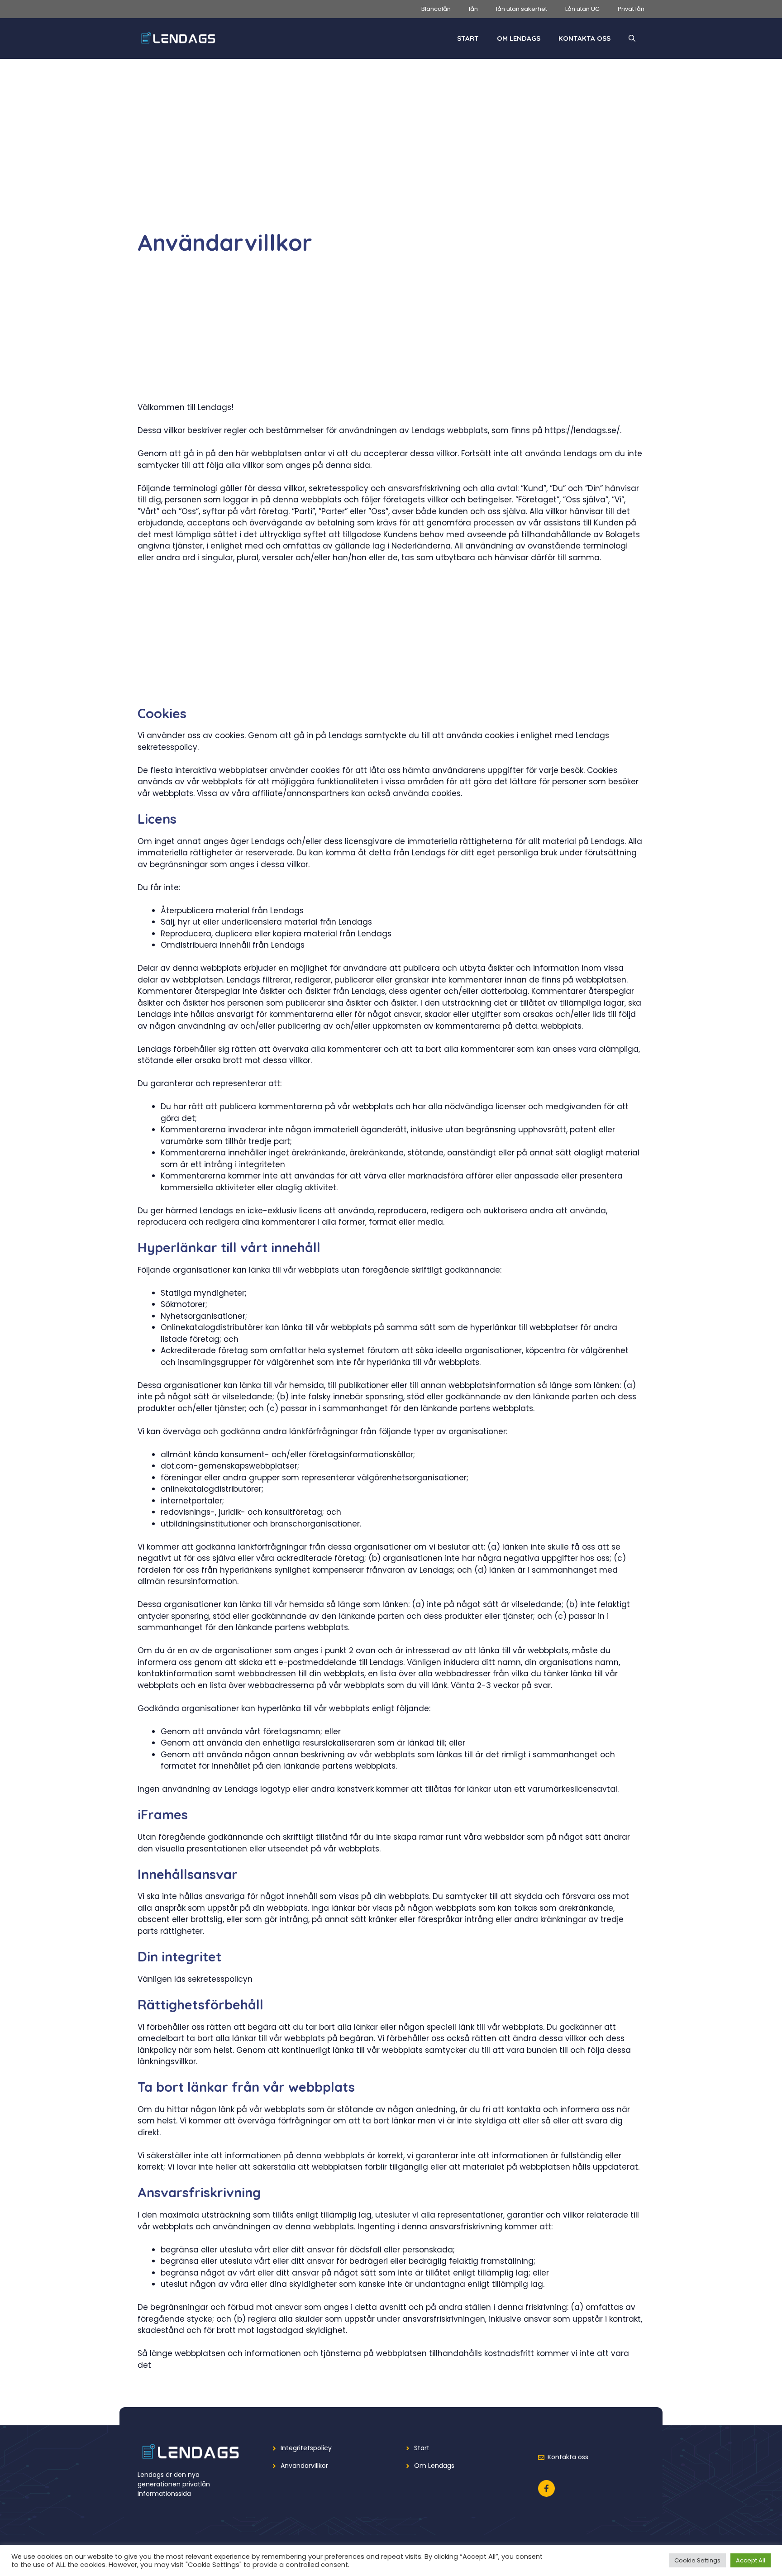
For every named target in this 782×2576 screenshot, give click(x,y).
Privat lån (631, 9)
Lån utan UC (582, 9)
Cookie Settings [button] (697, 2560)
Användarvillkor (304, 2466)
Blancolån (436, 9)
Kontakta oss (568, 2457)
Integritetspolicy (306, 2448)
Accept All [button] (751, 2560)
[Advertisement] (391, 162)
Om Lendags (519, 38)
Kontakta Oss (584, 38)
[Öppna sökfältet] (632, 38)
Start (468, 38)
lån (473, 9)
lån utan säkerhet (522, 9)
